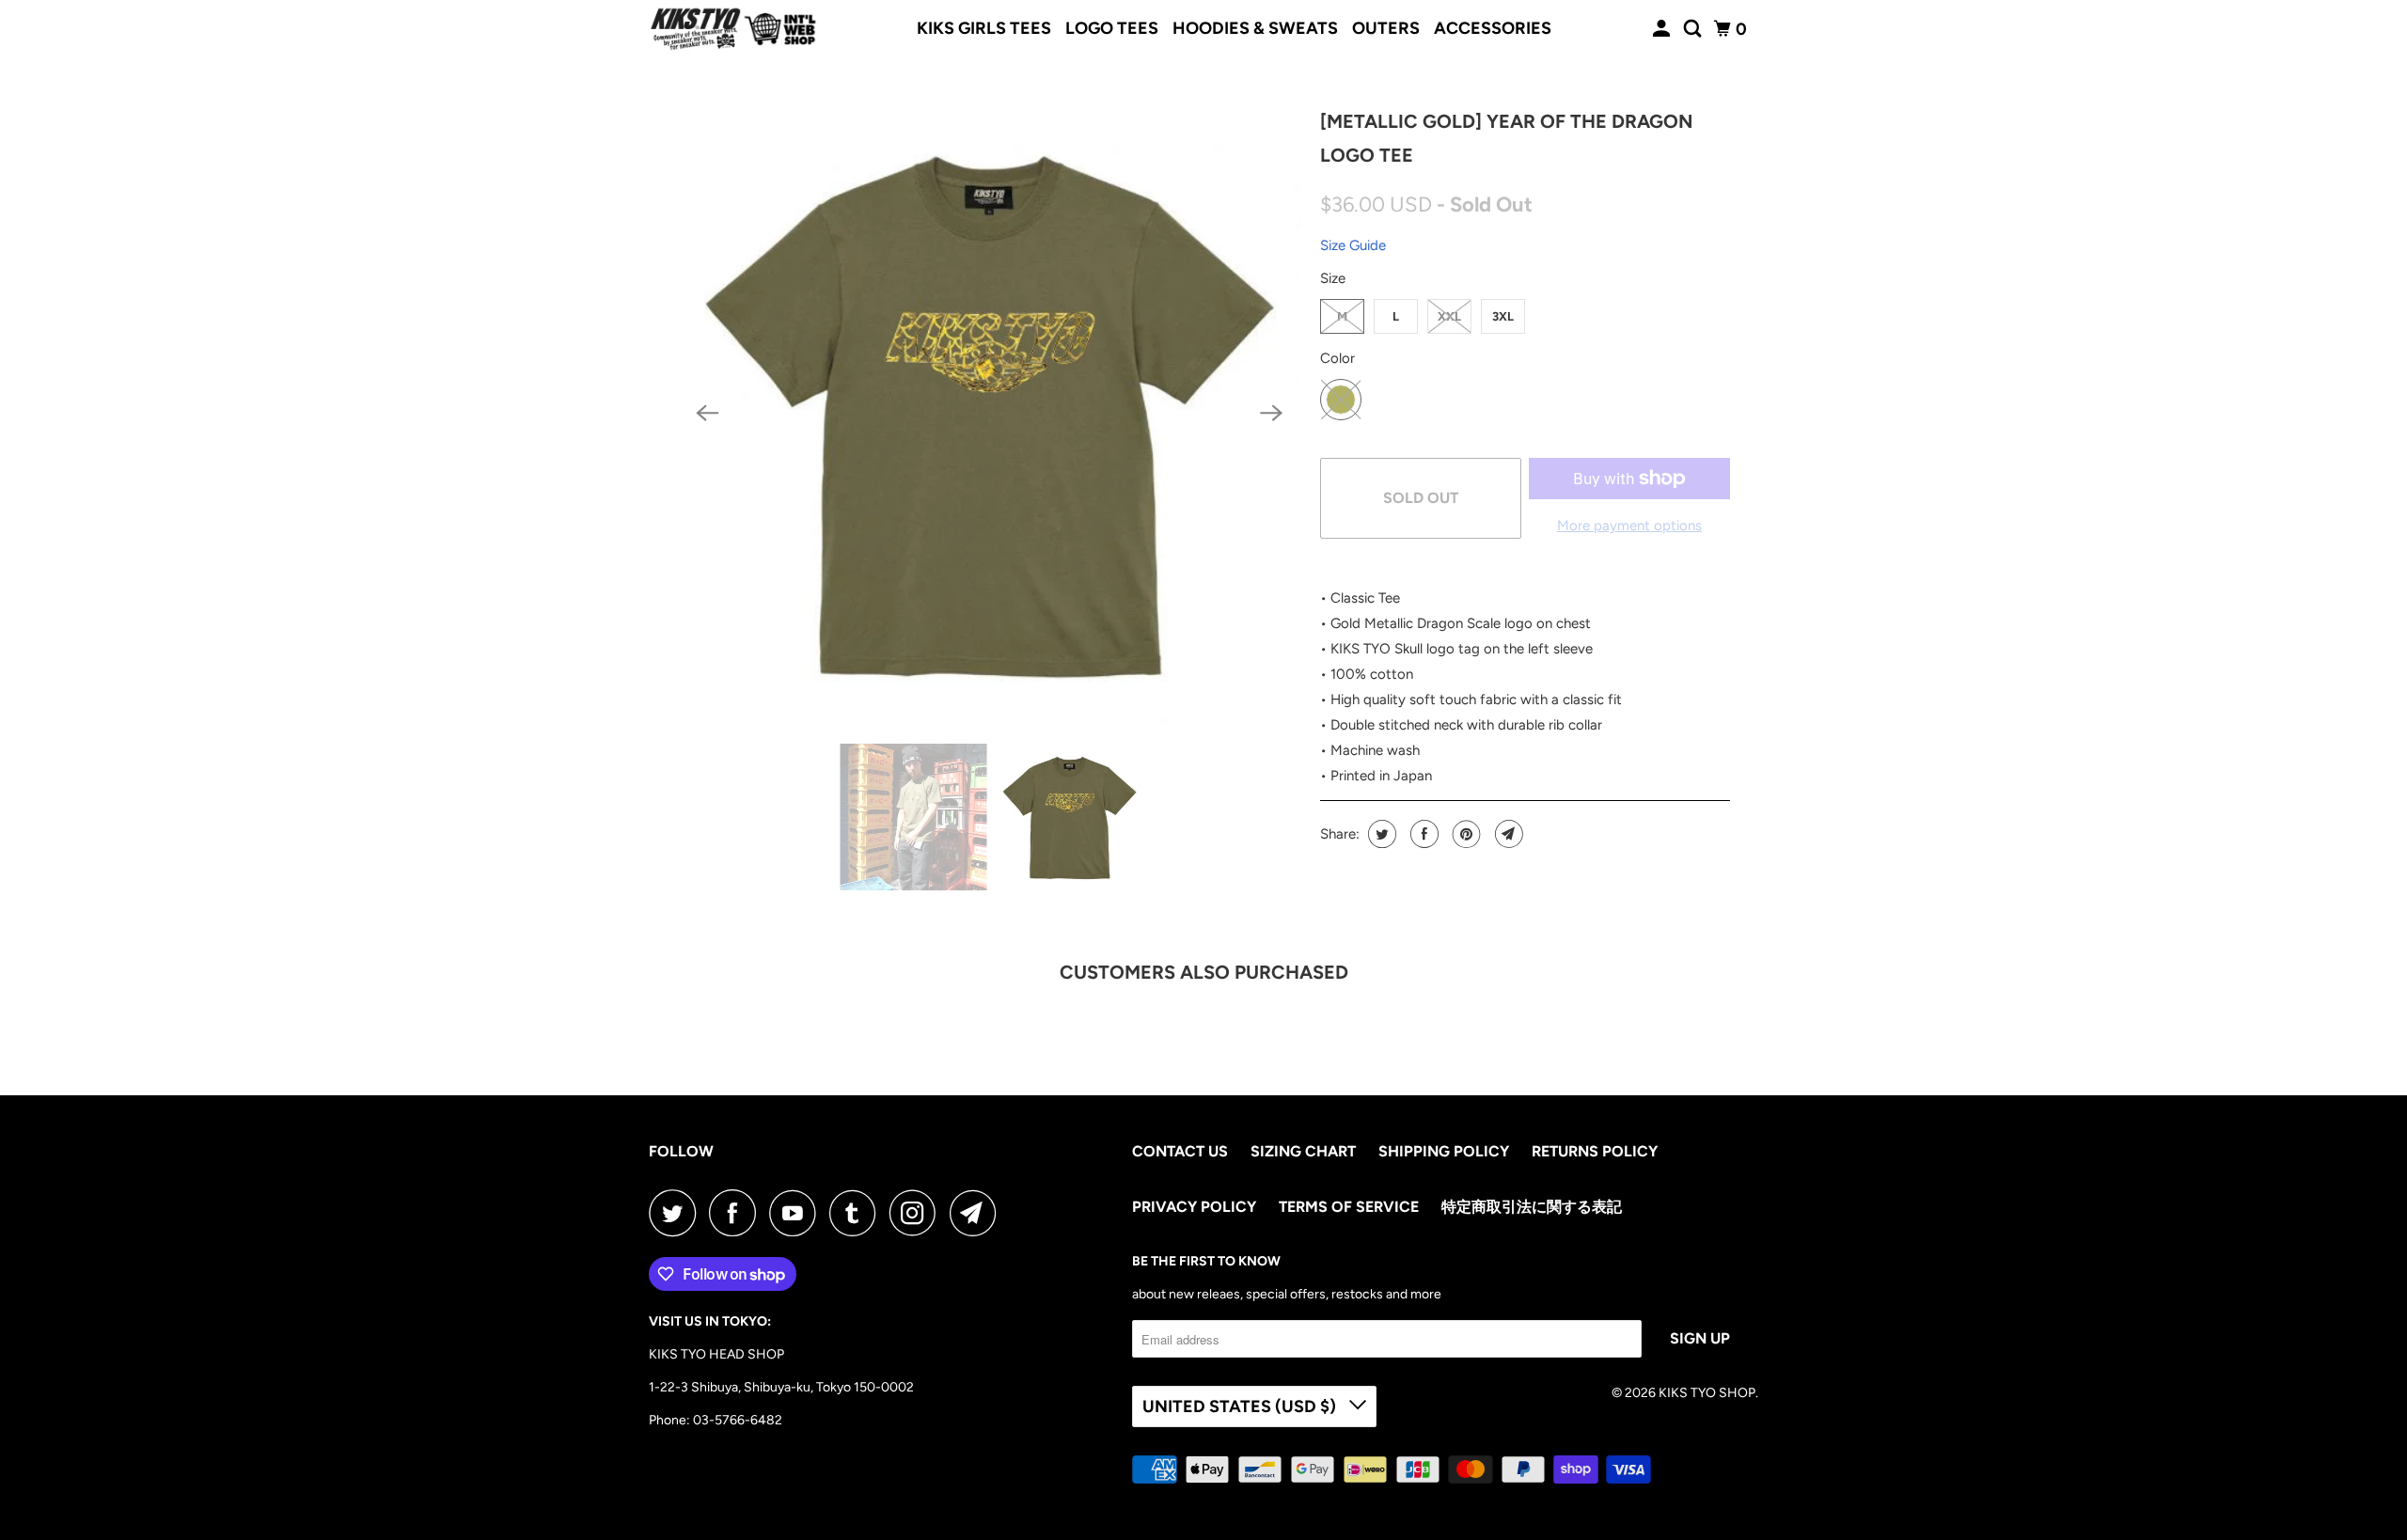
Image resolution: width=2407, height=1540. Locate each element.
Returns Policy (1595, 1151)
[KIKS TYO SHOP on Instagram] (918, 1213)
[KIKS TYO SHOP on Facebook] (737, 1213)
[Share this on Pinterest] (1464, 834)
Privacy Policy (1194, 1207)
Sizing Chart (1303, 1151)
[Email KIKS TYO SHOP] (978, 1213)
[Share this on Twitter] (1380, 834)
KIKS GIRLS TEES (984, 28)
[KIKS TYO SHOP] (733, 29)
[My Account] (1663, 29)
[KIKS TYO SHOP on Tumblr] (857, 1213)
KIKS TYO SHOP (1707, 1393)
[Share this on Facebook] (1422, 834)
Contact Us (1180, 1151)
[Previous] (707, 413)
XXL (1449, 316)
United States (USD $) (1241, 1406)
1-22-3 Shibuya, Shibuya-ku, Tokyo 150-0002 (781, 1387)
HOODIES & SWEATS (1255, 28)
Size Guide (1353, 245)
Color (1337, 358)
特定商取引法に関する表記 (1532, 1207)
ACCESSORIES (1493, 28)
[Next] (1271, 413)
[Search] (1694, 29)
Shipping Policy (1444, 1151)
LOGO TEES (1112, 28)
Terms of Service (1349, 1207)
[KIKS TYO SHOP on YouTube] (797, 1213)
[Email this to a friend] (1507, 834)
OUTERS (1386, 28)
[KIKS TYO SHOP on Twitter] (677, 1213)
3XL (1503, 316)
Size (1333, 278)
